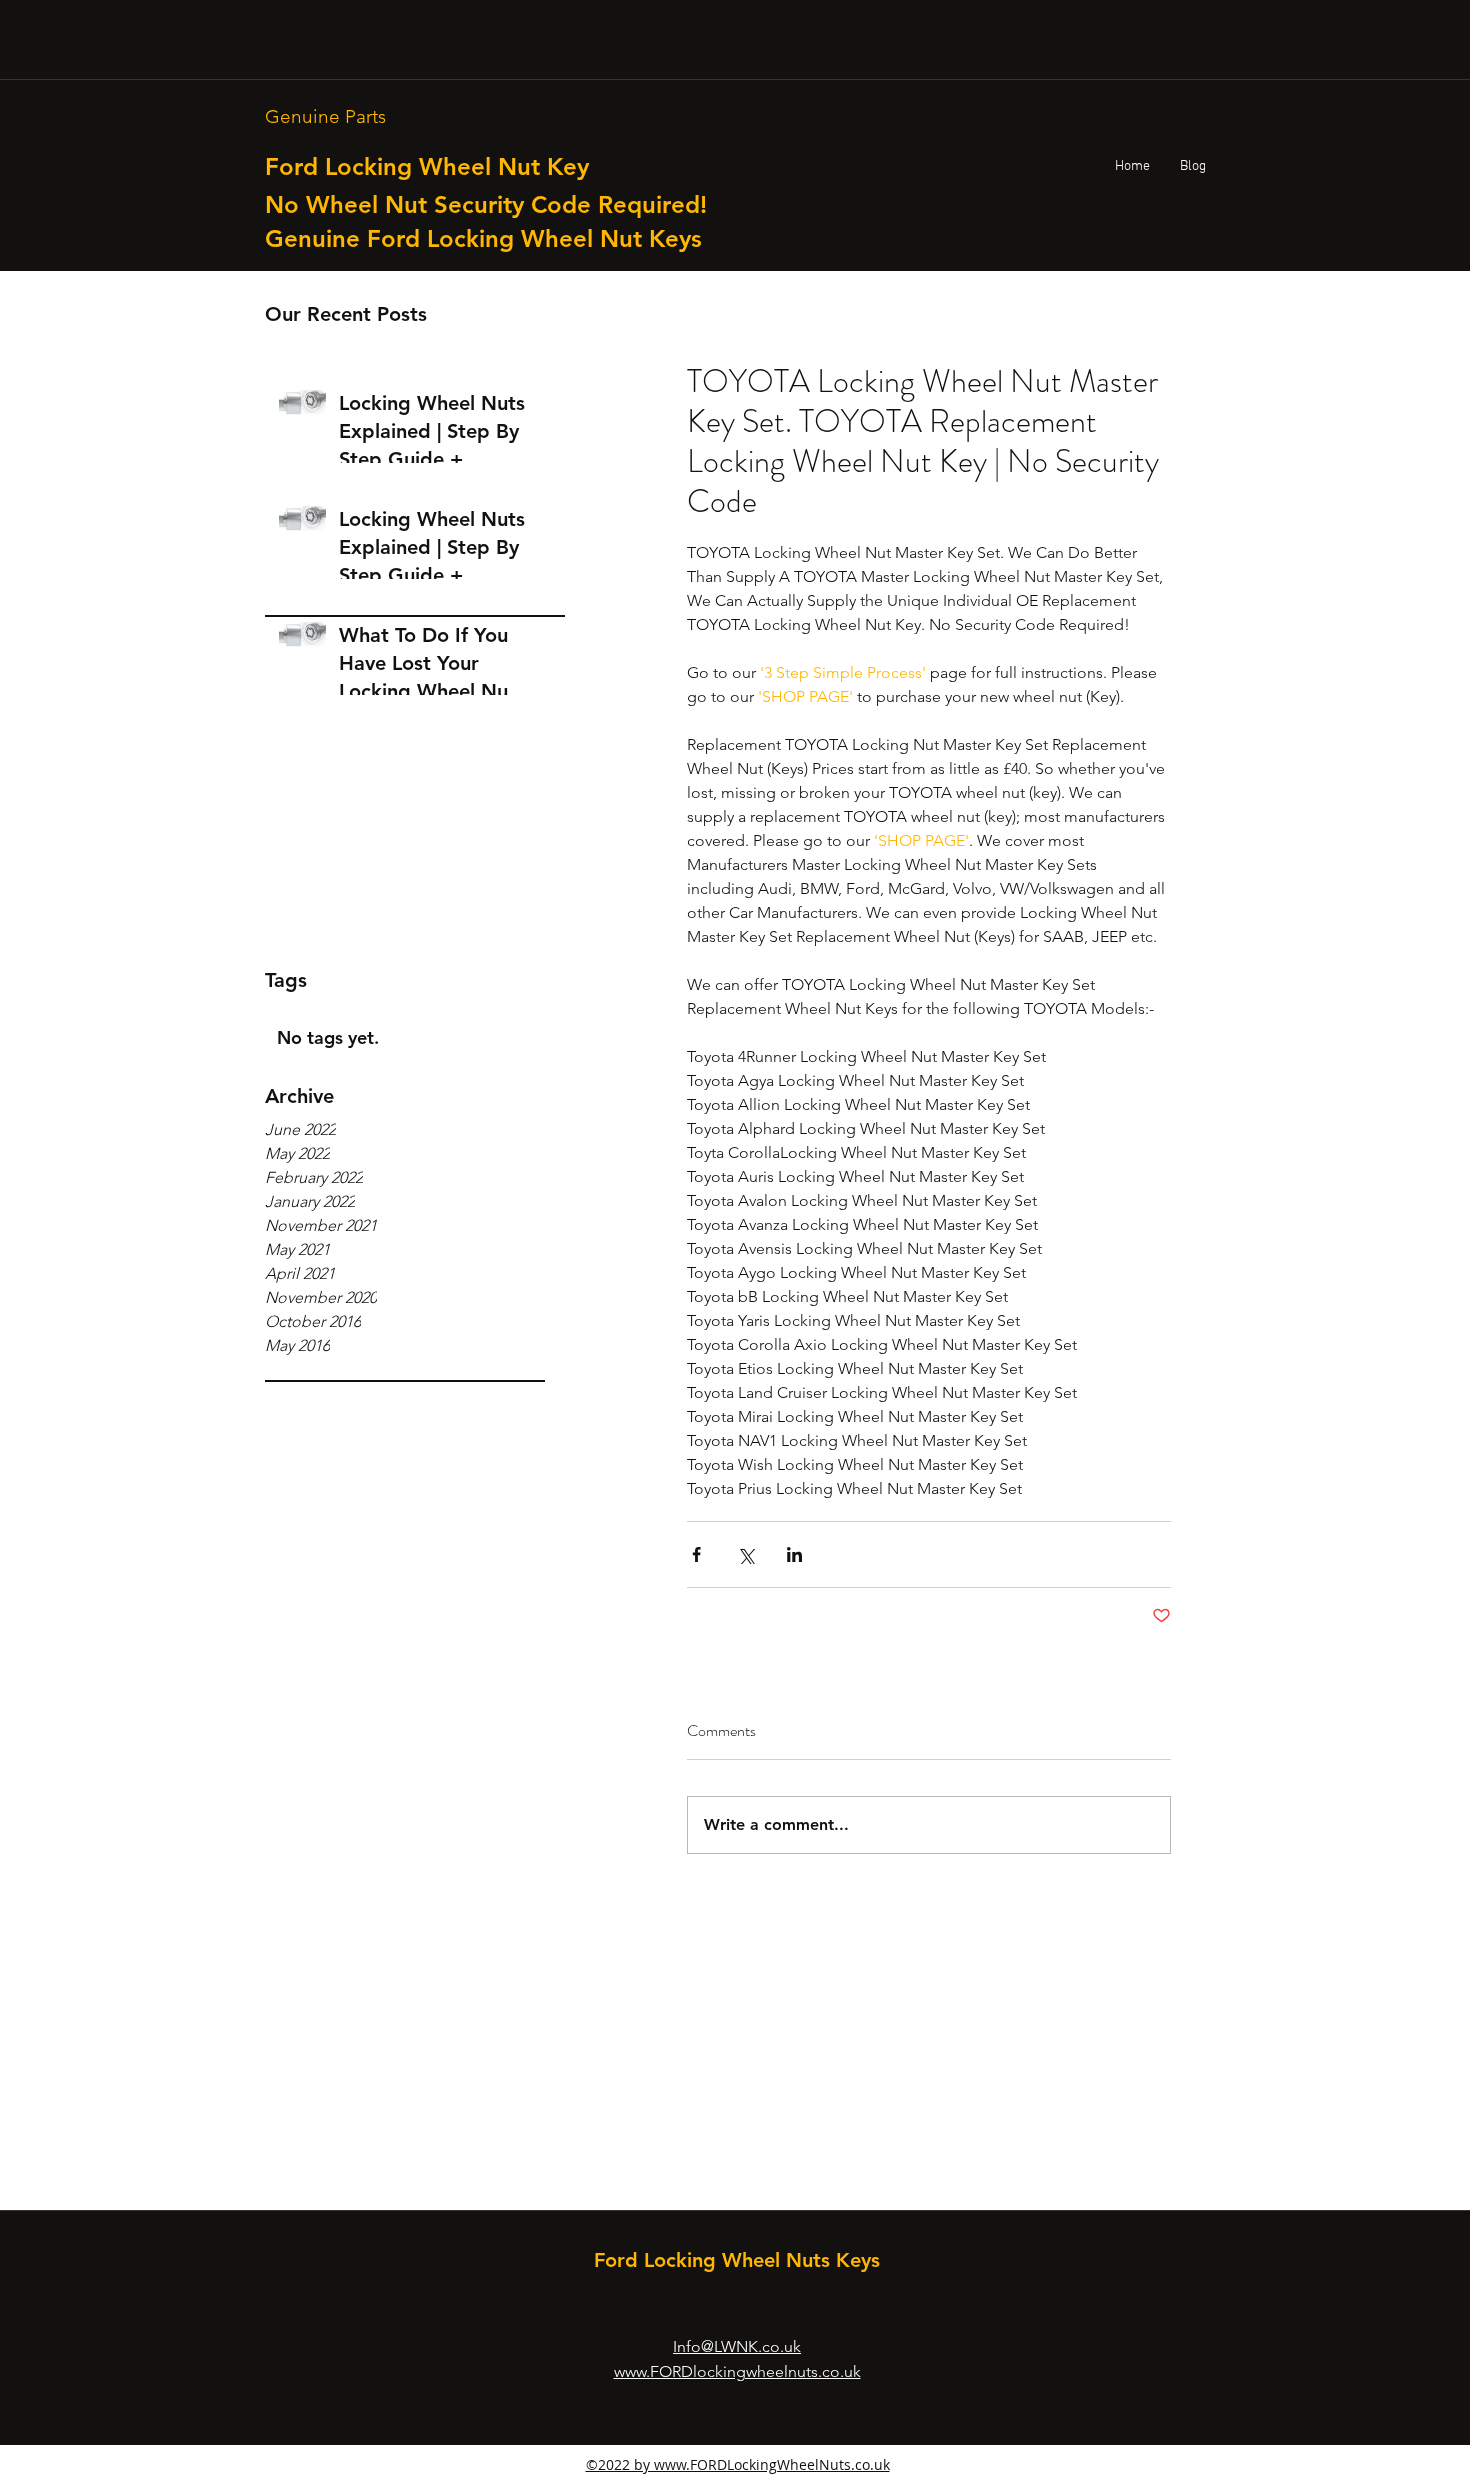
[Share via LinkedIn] (794, 1554)
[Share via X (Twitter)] (745, 1554)
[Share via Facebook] (696, 1554)
